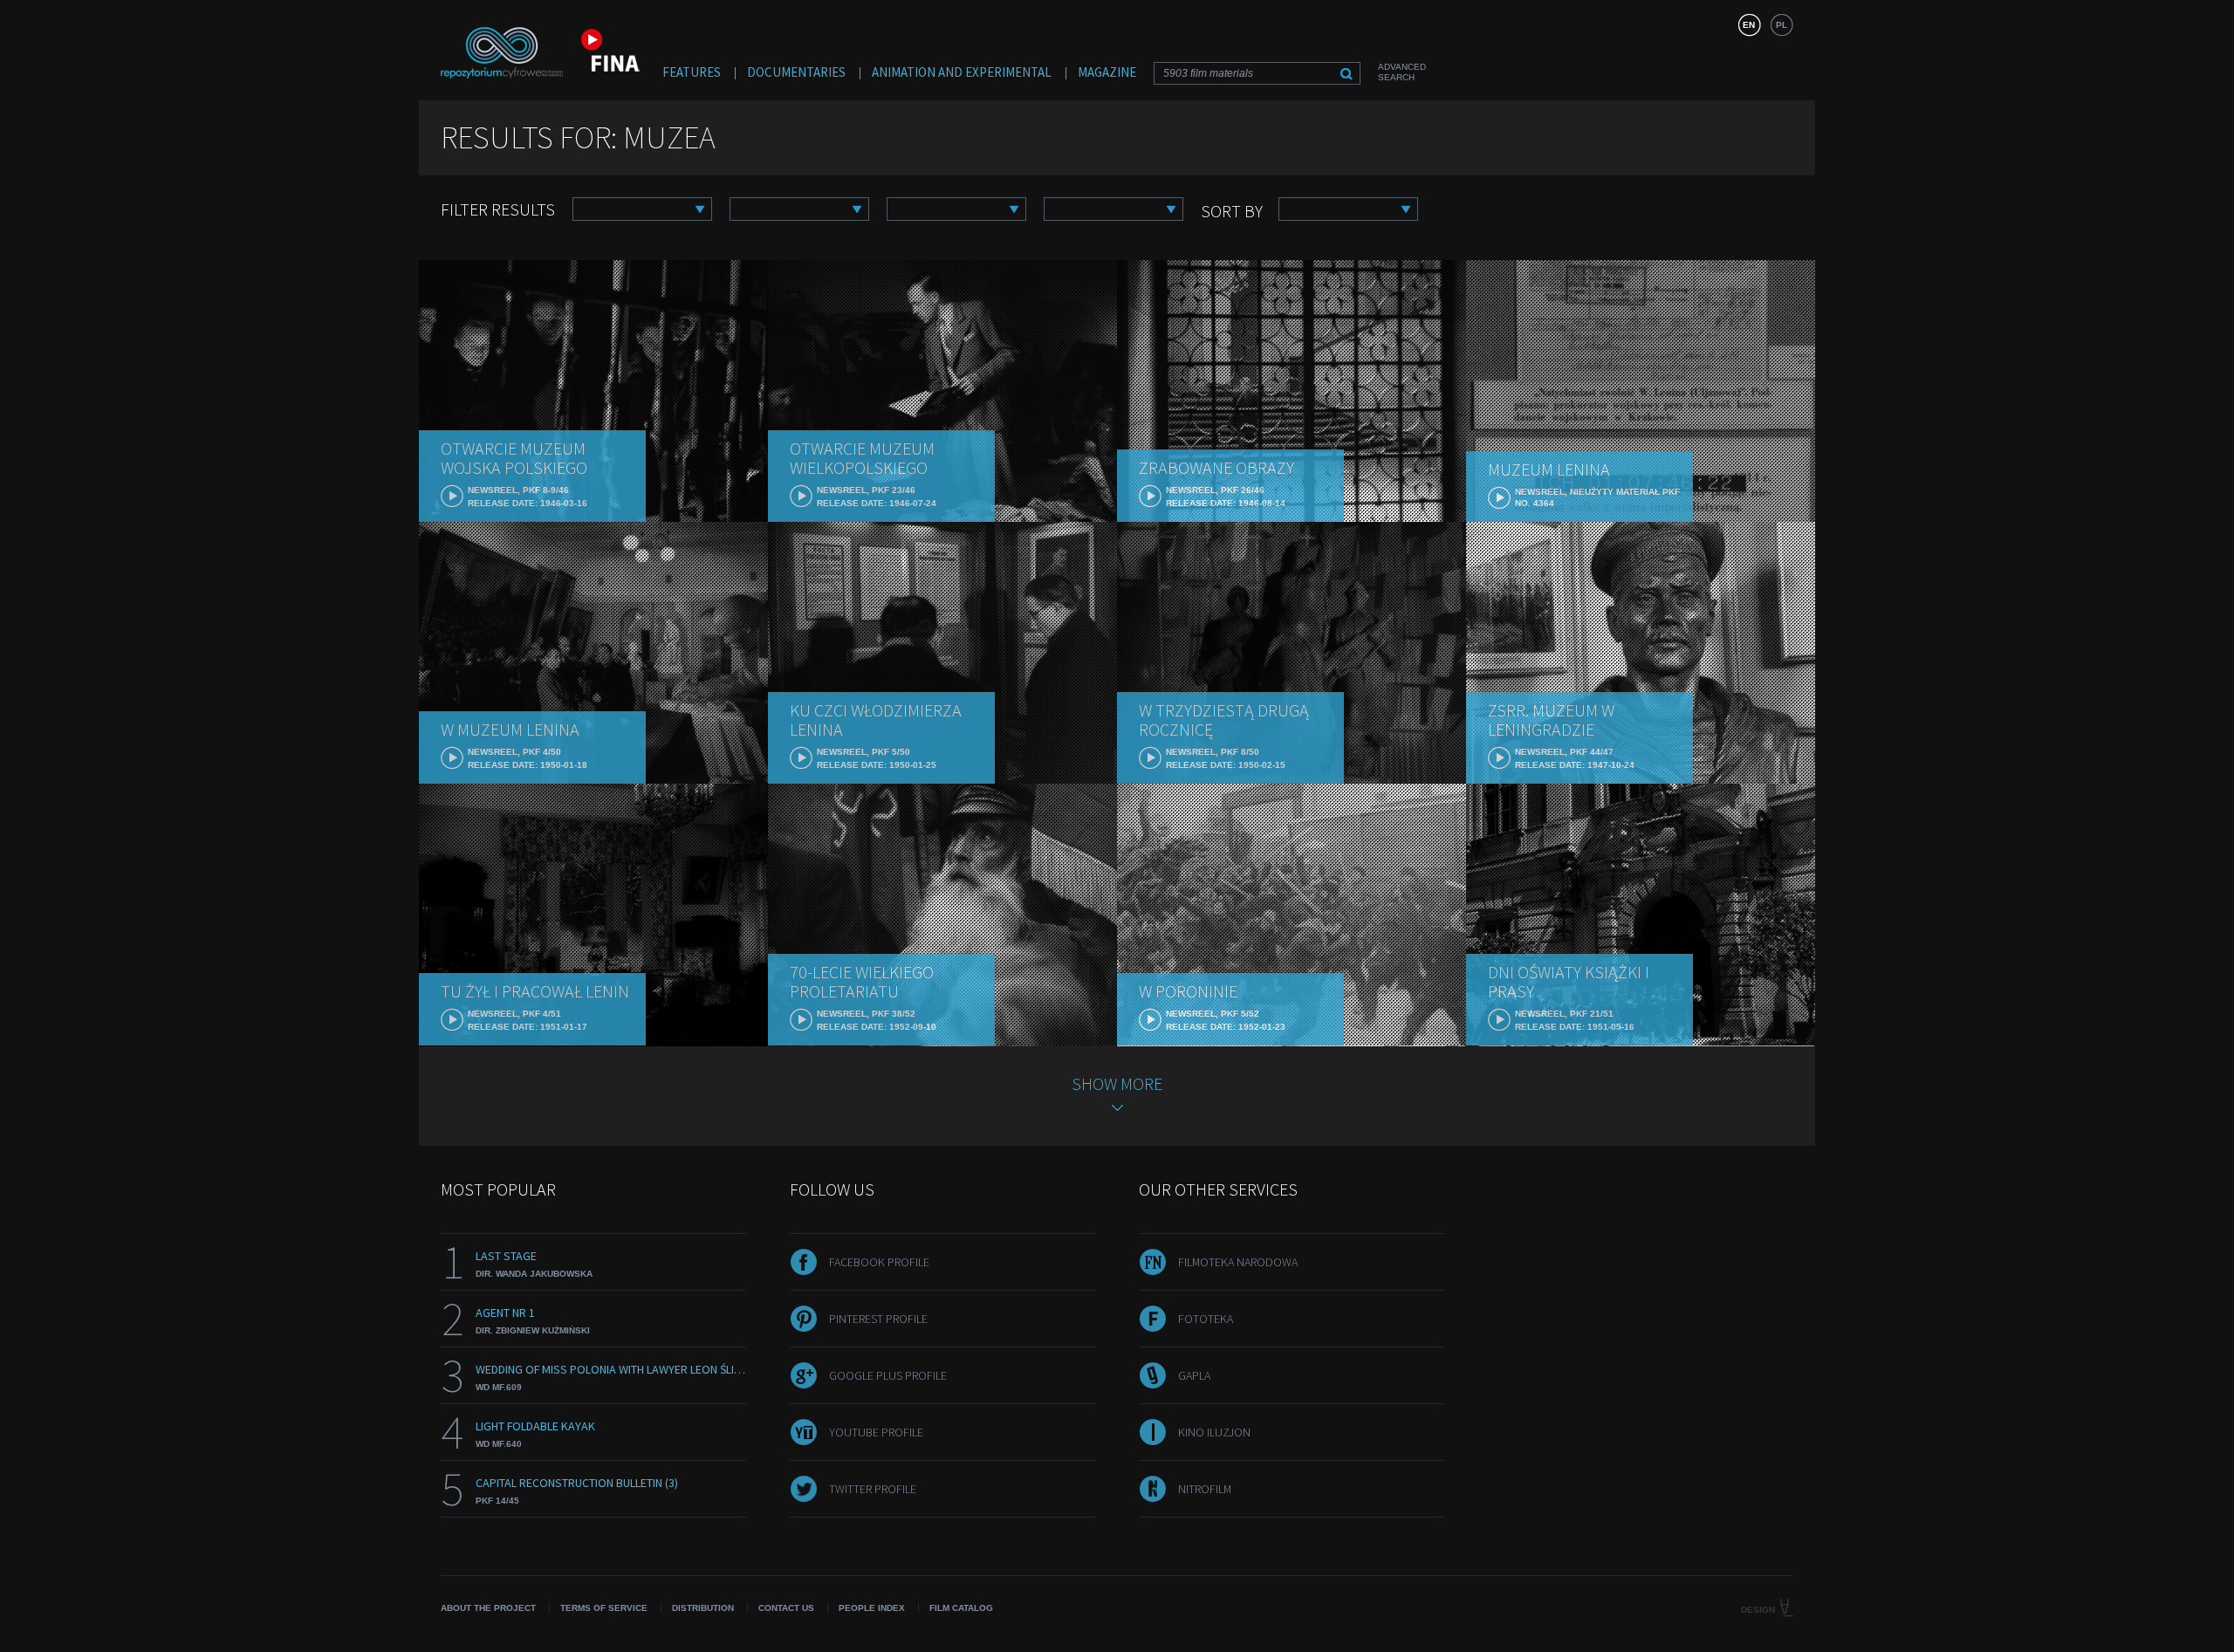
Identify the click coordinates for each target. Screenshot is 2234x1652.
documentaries (796, 72)
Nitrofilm (1205, 1489)
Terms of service (604, 1608)
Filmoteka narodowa (1238, 1262)
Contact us (786, 1608)
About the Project (488, 1608)
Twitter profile (873, 1489)
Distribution (703, 1608)
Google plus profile (888, 1375)
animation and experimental (962, 72)
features (692, 72)
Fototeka (1206, 1319)
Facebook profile (879, 1262)
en (1749, 25)
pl (1782, 25)
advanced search (1402, 72)
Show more (1117, 1083)
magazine (1107, 72)
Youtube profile (876, 1432)
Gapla (1194, 1375)
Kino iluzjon (1214, 1432)
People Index (872, 1608)
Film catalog (961, 1608)
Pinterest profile (878, 1319)
